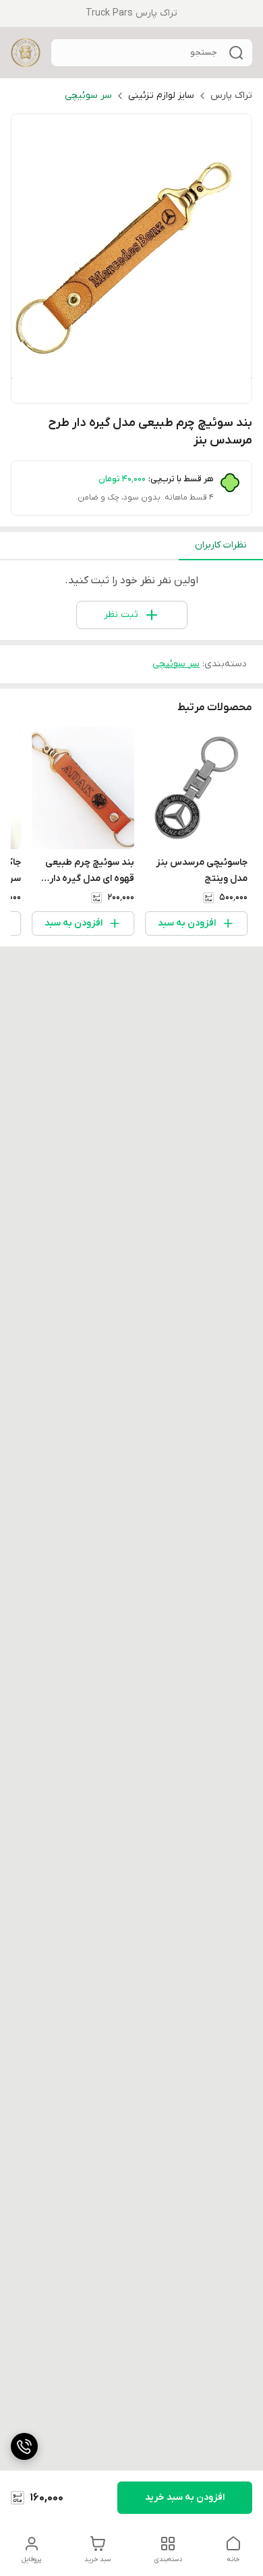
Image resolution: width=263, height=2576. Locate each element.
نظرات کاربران (221, 545)
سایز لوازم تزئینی (161, 96)
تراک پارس (231, 96)
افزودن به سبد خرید (185, 2497)
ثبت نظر (121, 615)
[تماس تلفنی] (24, 2446)
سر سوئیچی (88, 96)
